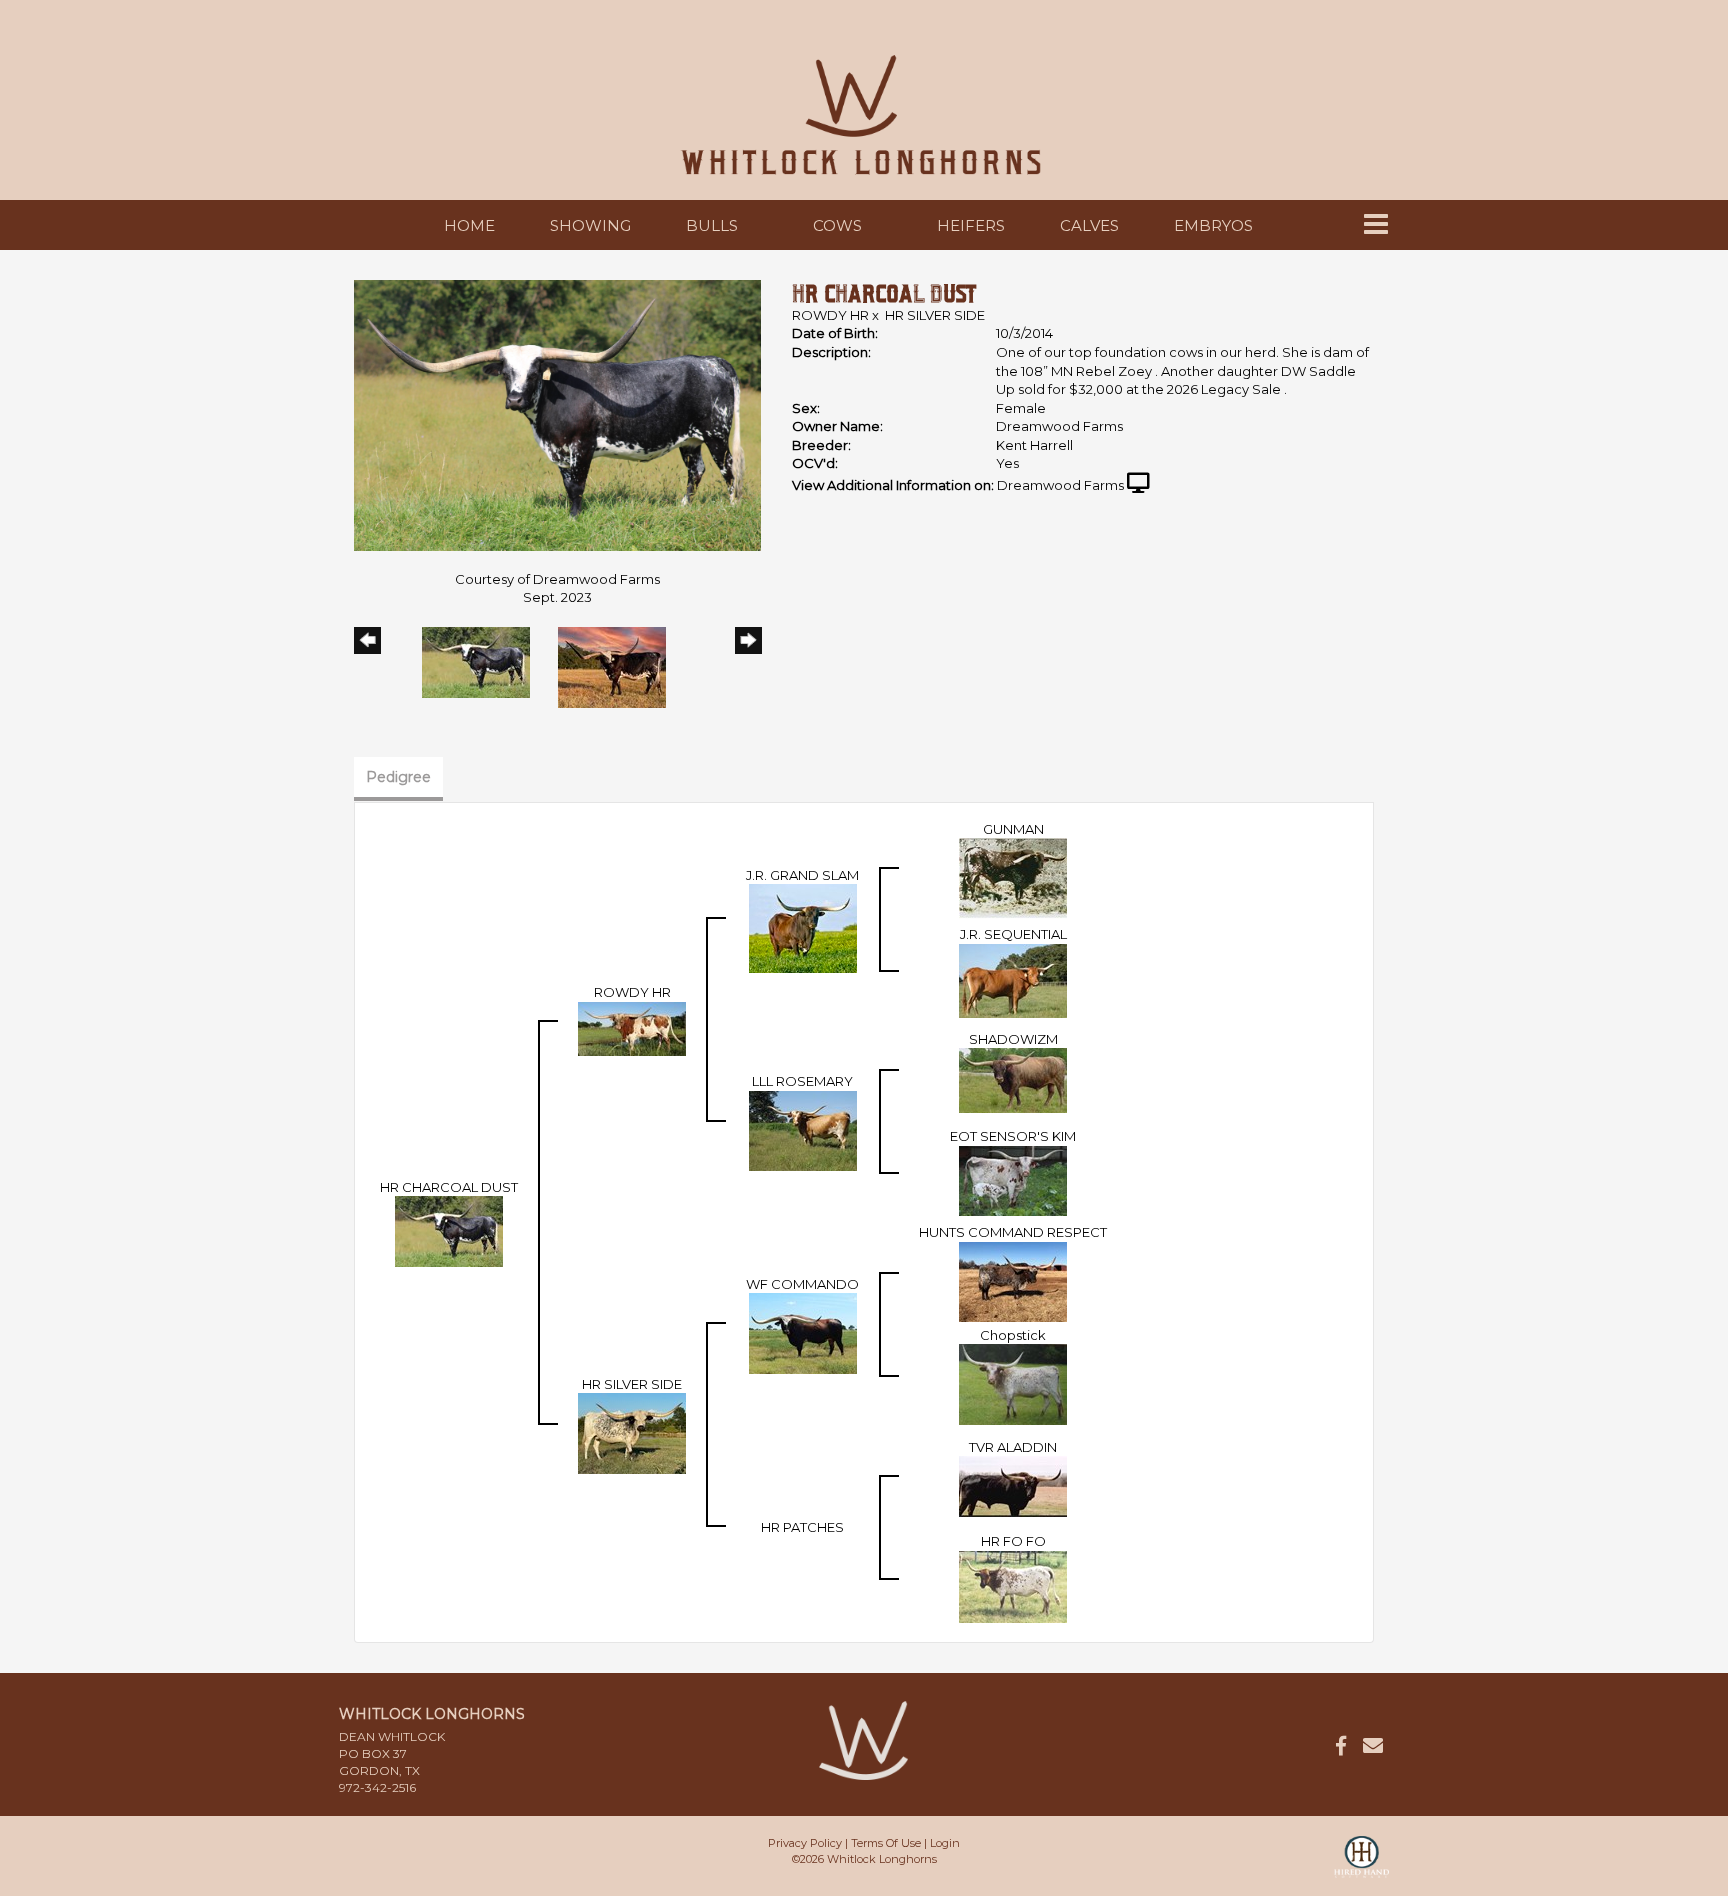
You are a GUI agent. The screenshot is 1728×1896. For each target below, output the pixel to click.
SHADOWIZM (1013, 1039)
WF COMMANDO (802, 1284)
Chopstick (1013, 1335)
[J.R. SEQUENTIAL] (1013, 979)
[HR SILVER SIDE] (632, 1432)
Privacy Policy (805, 1843)
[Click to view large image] (557, 414)
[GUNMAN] (1013, 877)
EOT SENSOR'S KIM (1013, 1136)
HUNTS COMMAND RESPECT (1013, 1232)
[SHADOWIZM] (1013, 1079)
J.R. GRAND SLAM (802, 875)
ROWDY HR (830, 315)
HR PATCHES (802, 1527)
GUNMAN (1013, 829)
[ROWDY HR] (632, 1027)
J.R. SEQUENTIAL (1013, 934)
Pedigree (398, 777)
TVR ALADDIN (1013, 1447)
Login (945, 1843)
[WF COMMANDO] (803, 1332)
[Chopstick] (1013, 1383)
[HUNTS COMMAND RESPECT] (1013, 1280)
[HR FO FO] (1013, 1585)
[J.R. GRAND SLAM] (803, 927)
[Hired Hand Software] (1361, 1866)
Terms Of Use (886, 1843)
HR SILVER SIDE (935, 315)
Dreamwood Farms (1060, 485)
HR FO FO (1013, 1541)
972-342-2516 (377, 1787)
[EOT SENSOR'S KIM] (1013, 1179)
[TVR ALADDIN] (1013, 1485)
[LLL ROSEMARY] (803, 1129)
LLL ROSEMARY (802, 1081)
